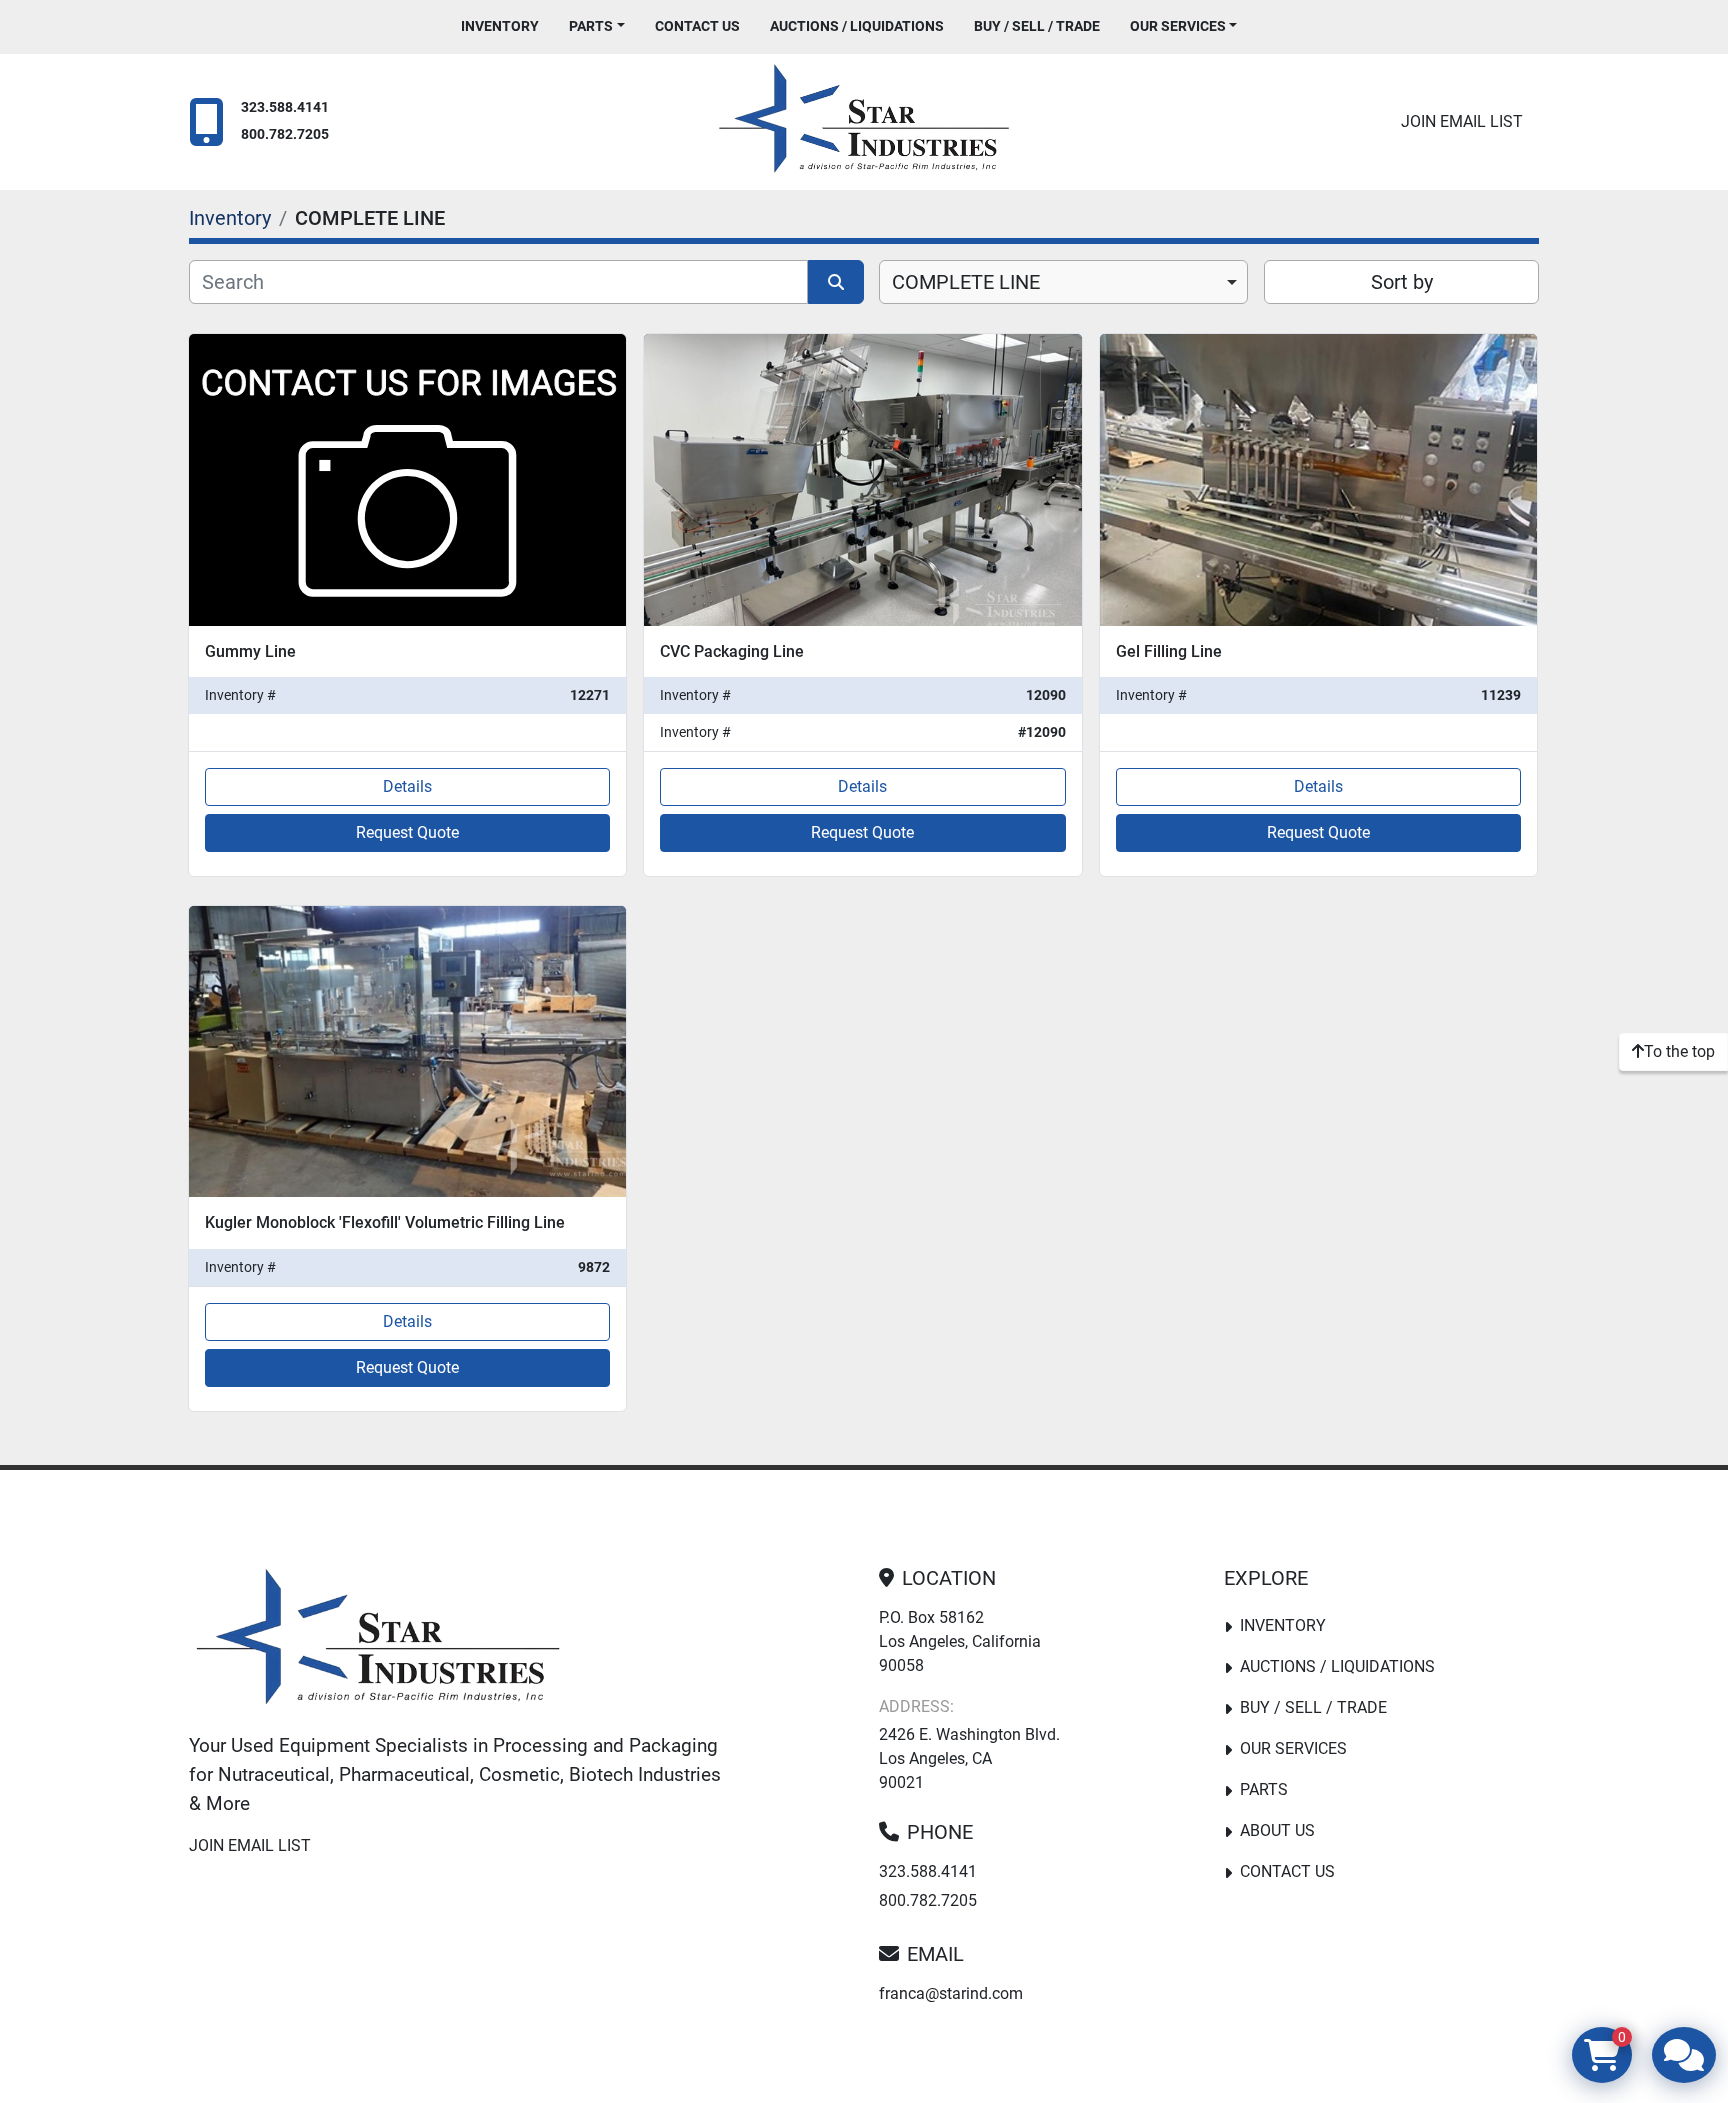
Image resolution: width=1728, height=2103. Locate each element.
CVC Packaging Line (732, 651)
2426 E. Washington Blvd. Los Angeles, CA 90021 (969, 1758)
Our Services (1178, 26)
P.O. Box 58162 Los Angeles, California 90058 (960, 1641)
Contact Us (697, 26)
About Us (1277, 1830)
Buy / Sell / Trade (1037, 26)
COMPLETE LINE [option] (966, 282)
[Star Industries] (378, 1641)
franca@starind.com (951, 1993)
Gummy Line (250, 651)
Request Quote (407, 832)
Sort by (1402, 282)
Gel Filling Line (1169, 651)
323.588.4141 (285, 107)
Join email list (1462, 121)
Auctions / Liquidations (857, 26)
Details (407, 786)
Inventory (500, 26)
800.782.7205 (285, 134)
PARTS (591, 26)
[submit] (836, 282)
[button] (597, 26)
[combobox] (1063, 282)
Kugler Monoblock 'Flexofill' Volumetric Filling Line (385, 1222)
